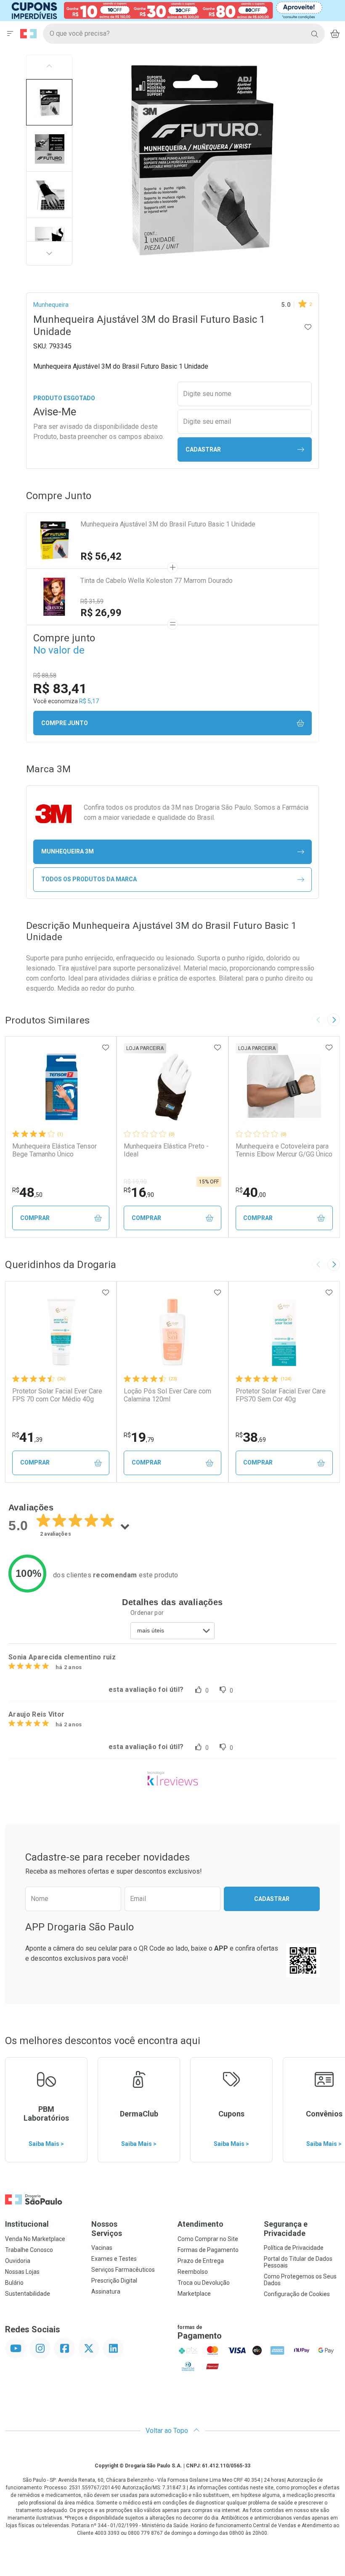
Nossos (107, 2229)
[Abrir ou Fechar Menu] (10, 34)
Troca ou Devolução (204, 2283)
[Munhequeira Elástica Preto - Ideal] (172, 1087)
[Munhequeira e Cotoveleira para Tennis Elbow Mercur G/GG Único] (284, 1087)
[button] (49, 102)
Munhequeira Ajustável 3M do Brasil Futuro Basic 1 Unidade (168, 524)
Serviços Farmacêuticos (123, 2270)
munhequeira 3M (68, 851)
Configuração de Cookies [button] (297, 2294)
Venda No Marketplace (35, 2239)
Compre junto (65, 723)
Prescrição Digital (114, 2281)
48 (27, 1192)
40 (251, 1192)
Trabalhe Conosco (29, 2250)
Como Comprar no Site (208, 2239)
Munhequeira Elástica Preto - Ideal (166, 1150)
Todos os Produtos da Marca (89, 879)
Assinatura (106, 2292)
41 (27, 1437)
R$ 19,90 (135, 1182)
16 (139, 1192)
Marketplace (194, 2294)
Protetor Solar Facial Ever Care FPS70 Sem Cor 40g (281, 1395)
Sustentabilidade (28, 2294)
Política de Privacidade (294, 2248)
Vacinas (102, 2248)
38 (251, 1437)
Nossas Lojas (22, 2272)
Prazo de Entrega (201, 2261)
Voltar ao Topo (168, 2431)
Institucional (27, 2224)
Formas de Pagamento (208, 2250)
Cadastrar (203, 449)
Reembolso (193, 2272)
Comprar (35, 1218)
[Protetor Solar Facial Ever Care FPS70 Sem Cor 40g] (284, 1332)
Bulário (14, 2283)
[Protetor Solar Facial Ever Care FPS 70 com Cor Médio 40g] (61, 1332)
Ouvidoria (18, 2261)
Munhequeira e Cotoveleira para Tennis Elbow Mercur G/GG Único (284, 1150)
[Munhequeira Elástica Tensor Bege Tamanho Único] (61, 1087)
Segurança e (286, 2229)
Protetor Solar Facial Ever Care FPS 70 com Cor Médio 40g (57, 1395)
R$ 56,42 (101, 556)
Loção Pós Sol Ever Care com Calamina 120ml (167, 1395)
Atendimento (200, 2224)
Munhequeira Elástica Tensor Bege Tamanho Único (54, 1150)
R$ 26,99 (101, 613)
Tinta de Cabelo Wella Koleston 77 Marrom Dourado (157, 581)
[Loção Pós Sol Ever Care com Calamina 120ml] (172, 1332)
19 (139, 1437)
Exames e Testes (114, 2259)
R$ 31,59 (92, 601)
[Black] (167, 10)
